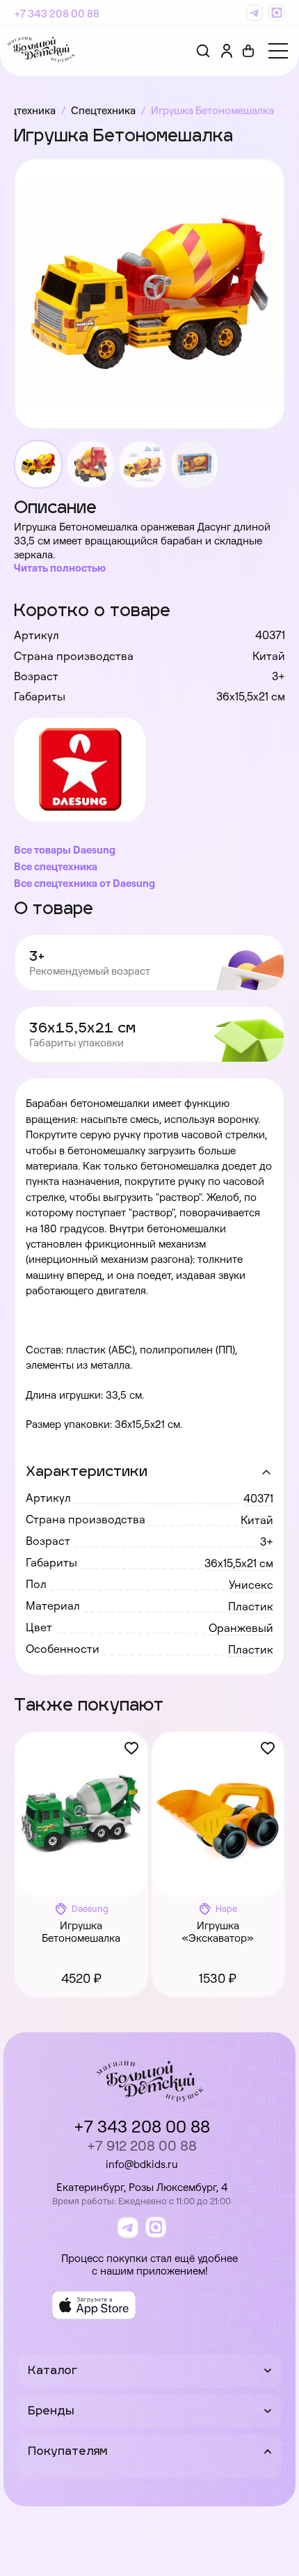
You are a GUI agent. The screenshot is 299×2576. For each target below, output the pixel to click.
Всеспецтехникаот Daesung (84, 883)
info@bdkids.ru (142, 2164)
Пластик (251, 1606)
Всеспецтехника (56, 866)
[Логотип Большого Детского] (41, 51)
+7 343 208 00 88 (57, 14)
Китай (257, 1520)
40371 (258, 1498)
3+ (267, 1541)
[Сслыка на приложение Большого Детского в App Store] (94, 2305)
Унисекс (251, 1585)
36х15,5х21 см (239, 1563)
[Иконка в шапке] (248, 51)
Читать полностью (60, 568)
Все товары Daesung (65, 850)
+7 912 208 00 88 (142, 2145)
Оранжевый (241, 1628)
